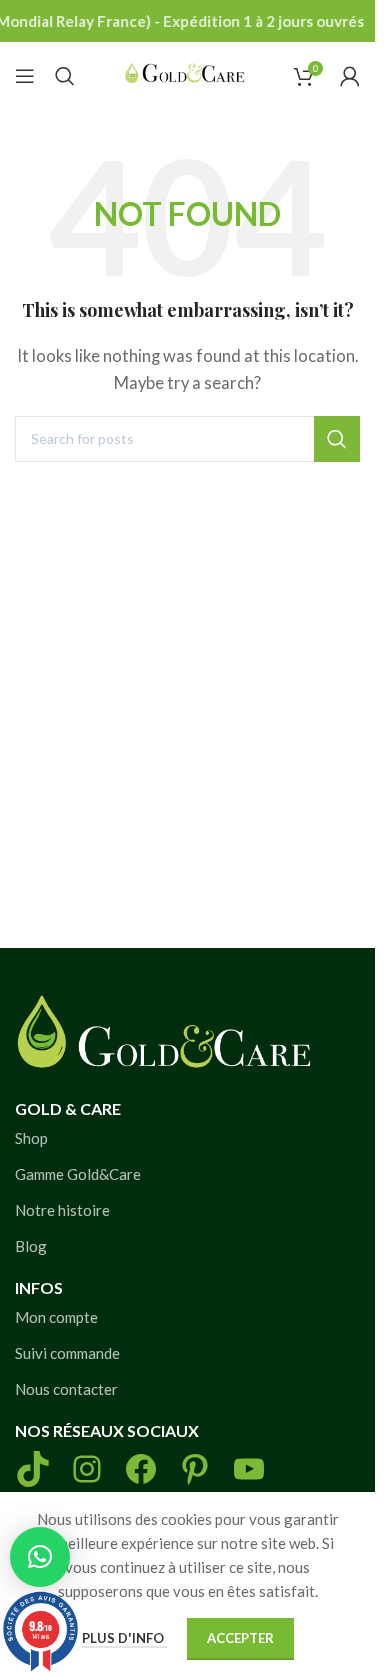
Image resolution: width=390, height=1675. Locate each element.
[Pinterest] (195, 1469)
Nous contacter (66, 1389)
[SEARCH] (337, 439)
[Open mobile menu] (25, 76)
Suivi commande (67, 1353)
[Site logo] (185, 73)
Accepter (240, 1638)
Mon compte (56, 1317)
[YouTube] (249, 1469)
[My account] (350, 76)
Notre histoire (62, 1210)
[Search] (65, 76)
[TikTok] (33, 1469)
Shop (31, 1138)
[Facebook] (141, 1469)
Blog (31, 1246)
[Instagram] (87, 1469)
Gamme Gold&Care (78, 1174)
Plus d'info (124, 1638)
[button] (40, 1557)
